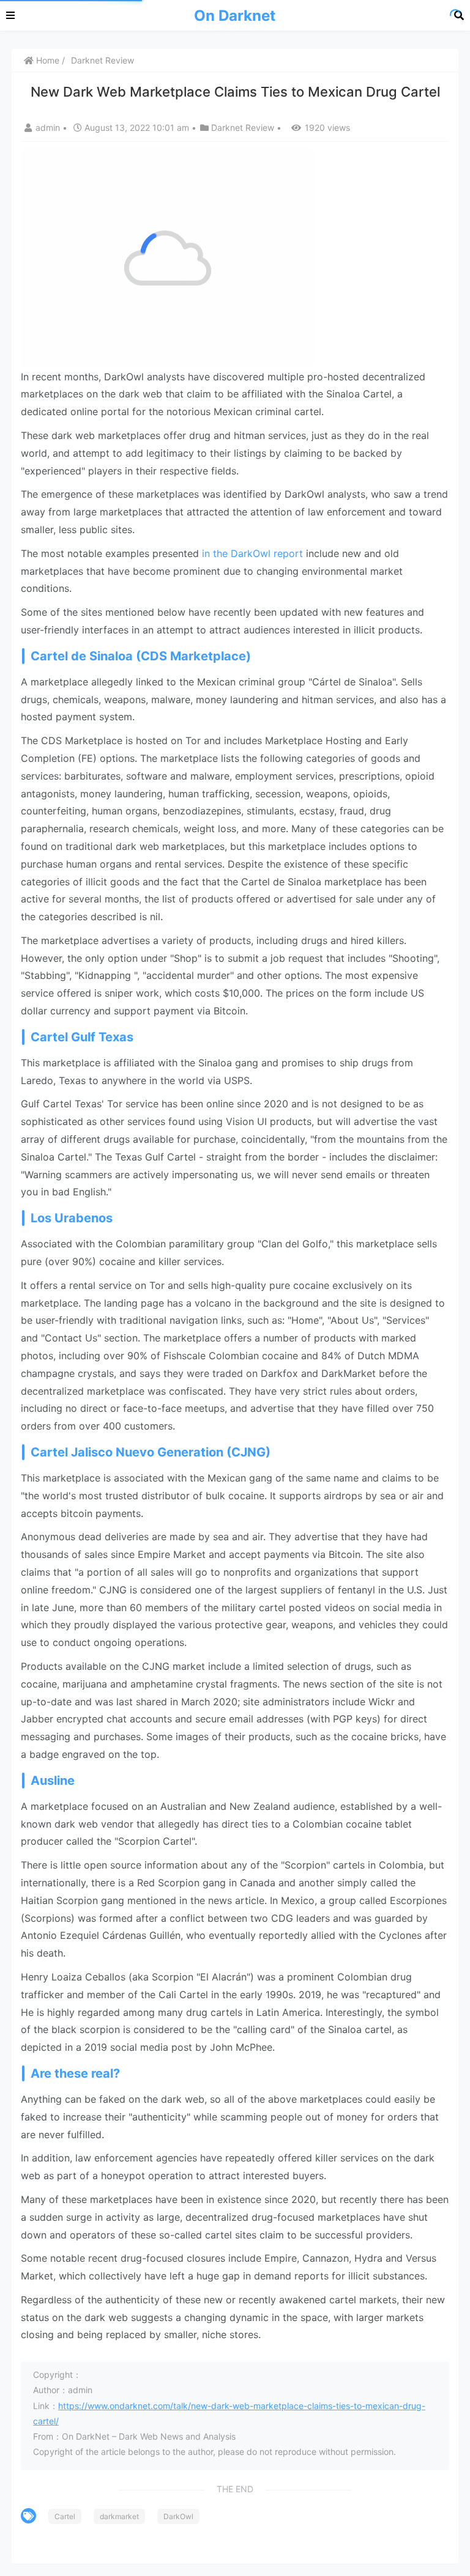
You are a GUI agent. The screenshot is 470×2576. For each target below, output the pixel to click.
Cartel (65, 2516)
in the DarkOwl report (252, 553)
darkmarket (119, 2516)
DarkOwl (178, 2516)
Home (47, 60)
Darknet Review (103, 60)
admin (49, 127)
